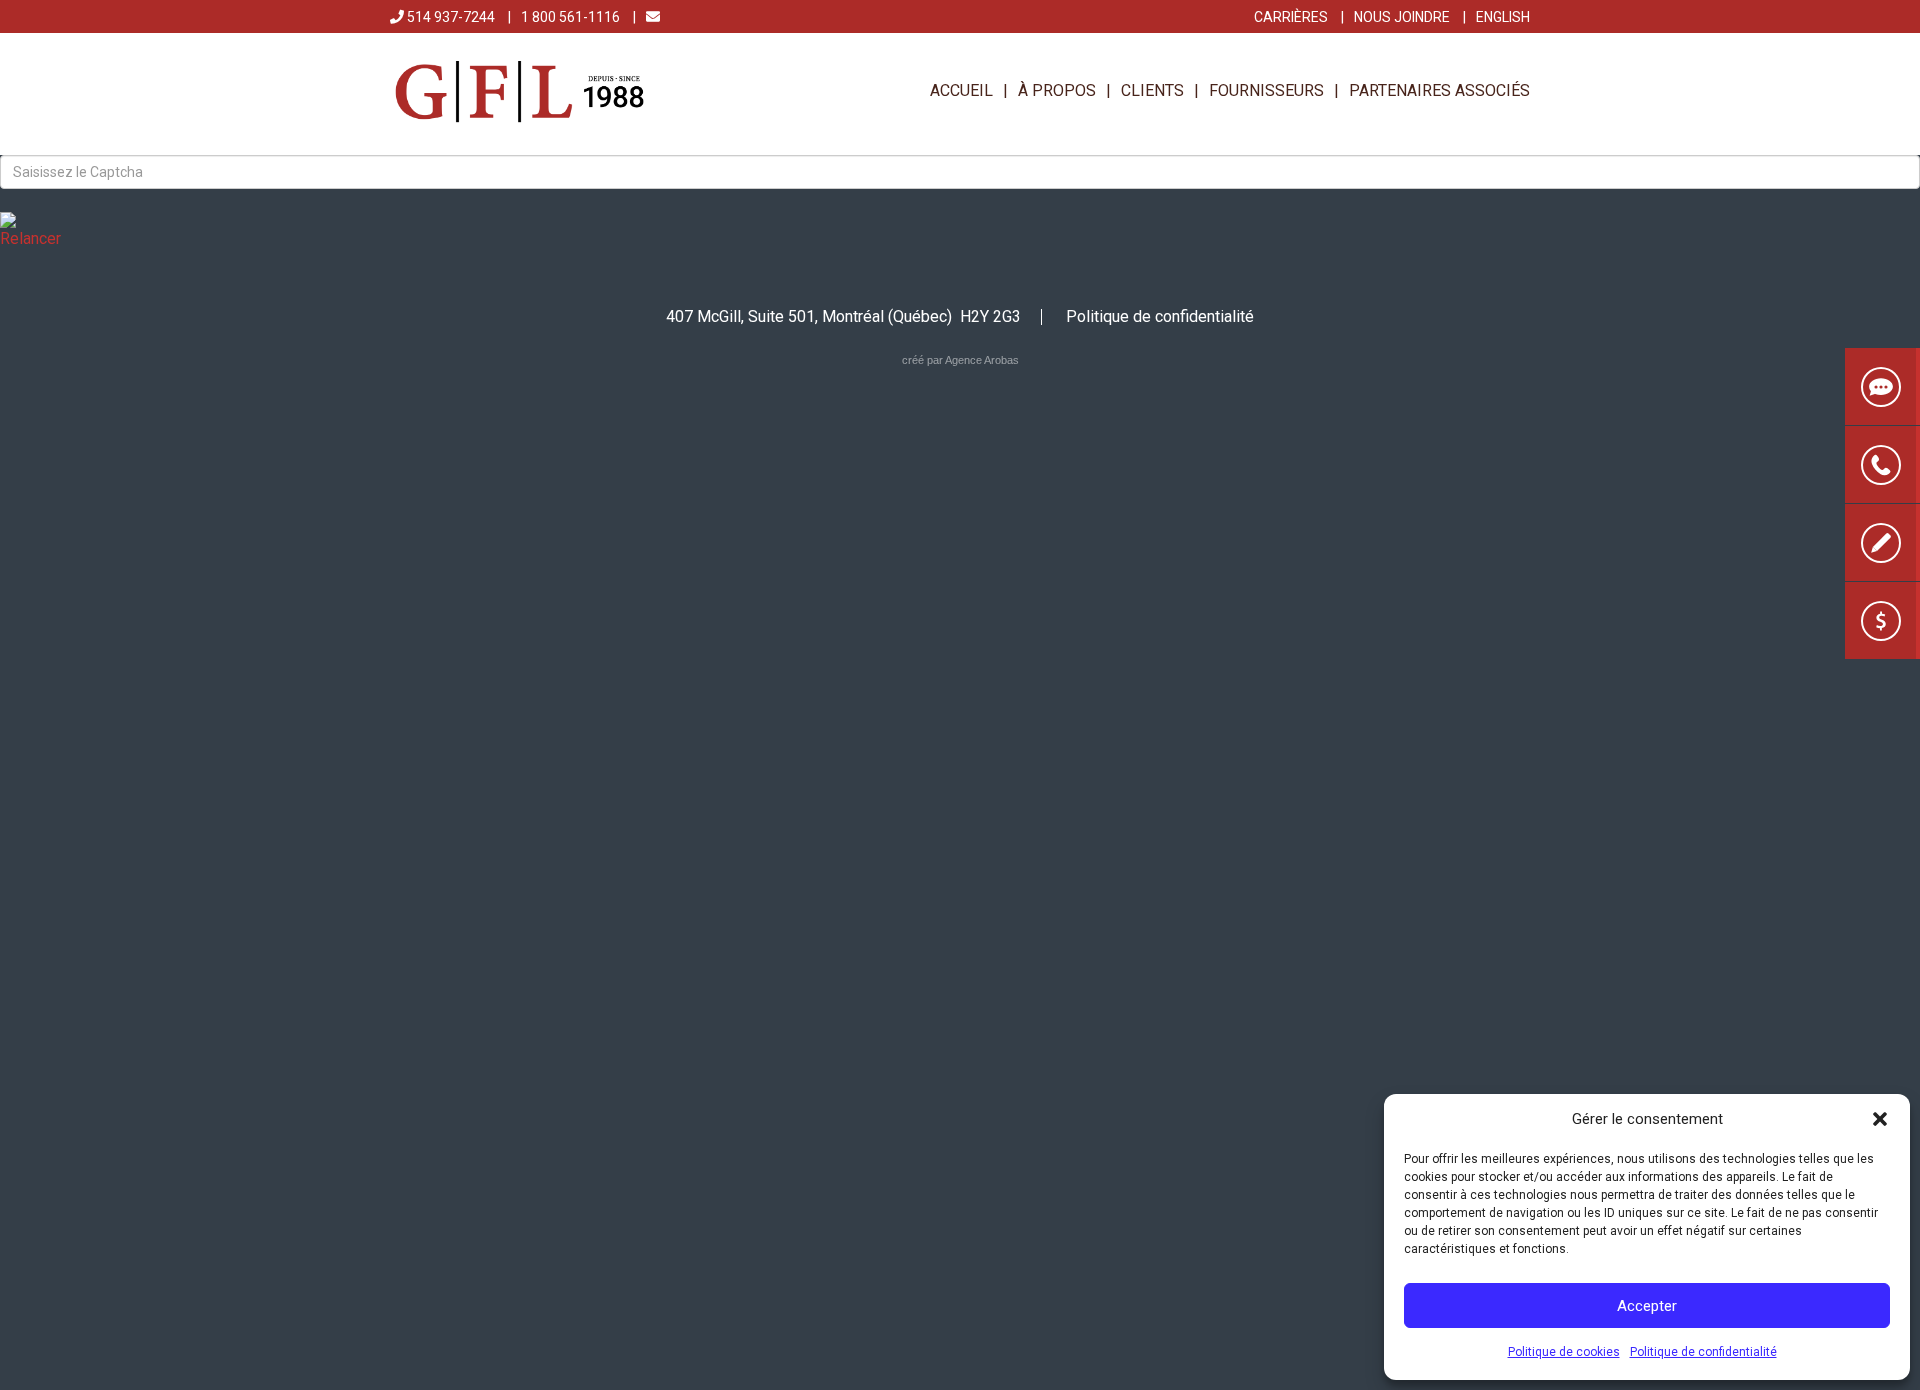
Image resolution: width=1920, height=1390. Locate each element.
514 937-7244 (449, 17)
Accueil (961, 90)
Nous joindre (1402, 17)
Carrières (1291, 17)
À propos (1057, 90)
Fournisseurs (1266, 90)
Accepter (1647, 1306)
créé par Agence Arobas (960, 360)
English (1503, 17)
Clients (1152, 90)
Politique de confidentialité (1703, 1352)
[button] (1880, 1119)
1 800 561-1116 (570, 17)
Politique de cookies (1564, 1352)
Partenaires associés (1439, 90)
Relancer (30, 238)
